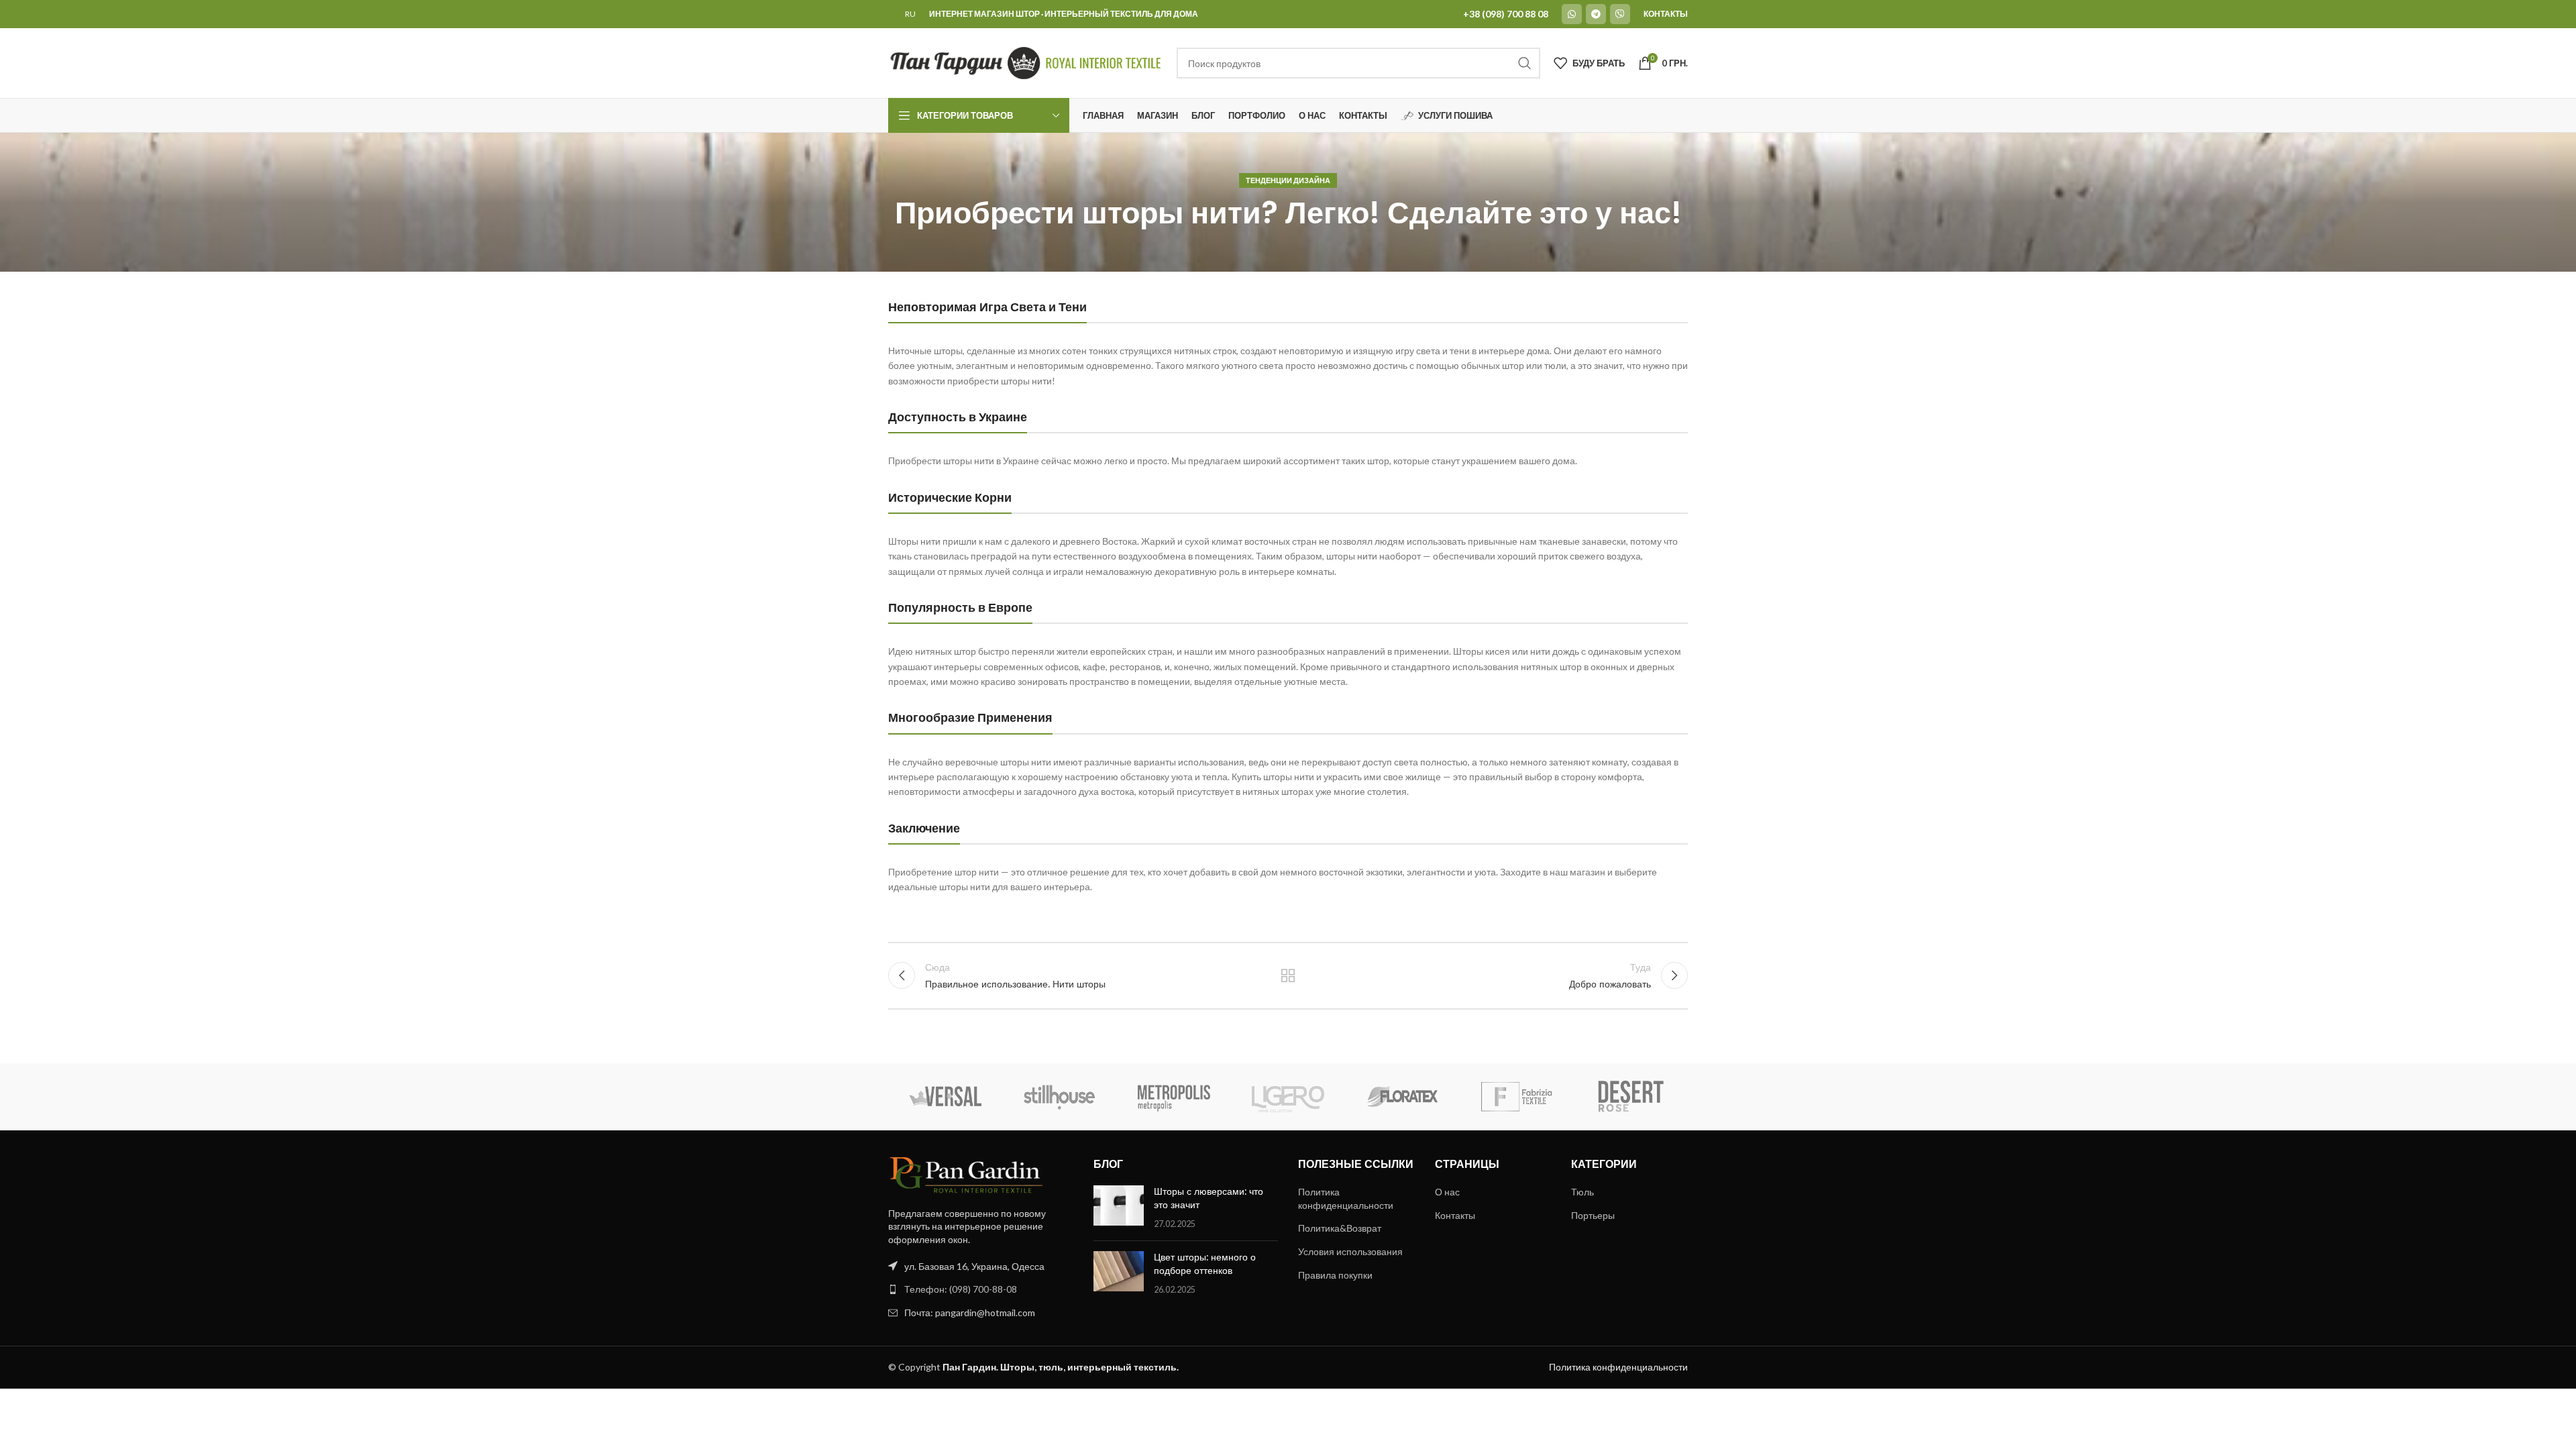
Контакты (1455, 1215)
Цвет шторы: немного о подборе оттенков (1205, 1264)
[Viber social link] (1620, 14)
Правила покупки (1335, 1275)
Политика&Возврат (1340, 1228)
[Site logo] (1026, 62)
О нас (1447, 1192)
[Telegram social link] (1596, 14)
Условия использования (1350, 1251)
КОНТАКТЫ (1666, 14)
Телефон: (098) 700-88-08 (961, 1289)
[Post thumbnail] (1119, 1208)
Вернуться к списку (1288, 975)
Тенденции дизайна (1288, 180)
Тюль (1582, 1192)
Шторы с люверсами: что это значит (1209, 1198)
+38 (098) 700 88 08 (1506, 14)
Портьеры (1593, 1215)
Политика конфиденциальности (1346, 1198)
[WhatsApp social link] (1572, 14)
